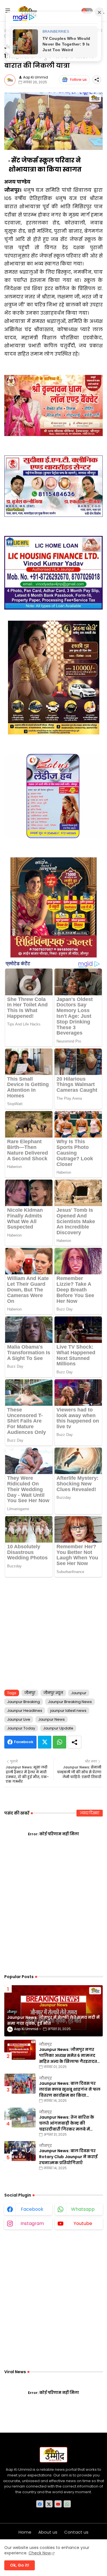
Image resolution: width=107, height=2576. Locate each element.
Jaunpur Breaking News (70, 1702)
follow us (78, 80)
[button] (87, 11)
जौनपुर (30, 1693)
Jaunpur (79, 1693)
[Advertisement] (53, 1631)
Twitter (45, 1742)
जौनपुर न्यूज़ (53, 1693)
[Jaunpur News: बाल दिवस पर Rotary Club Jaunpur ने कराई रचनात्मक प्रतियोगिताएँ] (20, 2151)
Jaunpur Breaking (24, 1702)
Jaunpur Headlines (25, 1711)
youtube (83, 2223)
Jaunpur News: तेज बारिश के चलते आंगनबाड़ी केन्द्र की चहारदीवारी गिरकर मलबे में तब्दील (67, 2123)
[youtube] (58, 2504)
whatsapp (83, 2209)
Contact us (76, 2532)
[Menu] (8, 11)
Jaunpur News (52, 1719)
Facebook (24, 1742)
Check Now (40, 2553)
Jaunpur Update (58, 1728)
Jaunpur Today (21, 1728)
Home (25, 2532)
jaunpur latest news (68, 1711)
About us (48, 2532)
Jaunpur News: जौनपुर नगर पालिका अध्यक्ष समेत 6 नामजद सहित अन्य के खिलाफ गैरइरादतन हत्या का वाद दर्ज (70, 2056)
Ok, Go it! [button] (20, 2565)
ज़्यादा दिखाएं (90, 1813)
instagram (32, 2223)
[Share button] (74, 1742)
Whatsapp (59, 1742)
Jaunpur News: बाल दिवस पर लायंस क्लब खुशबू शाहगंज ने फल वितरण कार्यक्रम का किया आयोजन (70, 2089)
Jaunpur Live (19, 1719)
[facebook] (40, 2504)
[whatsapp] (67, 2504)
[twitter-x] (49, 2504)
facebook (32, 2209)
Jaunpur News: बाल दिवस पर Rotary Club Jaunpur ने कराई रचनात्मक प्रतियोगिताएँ (68, 2157)
